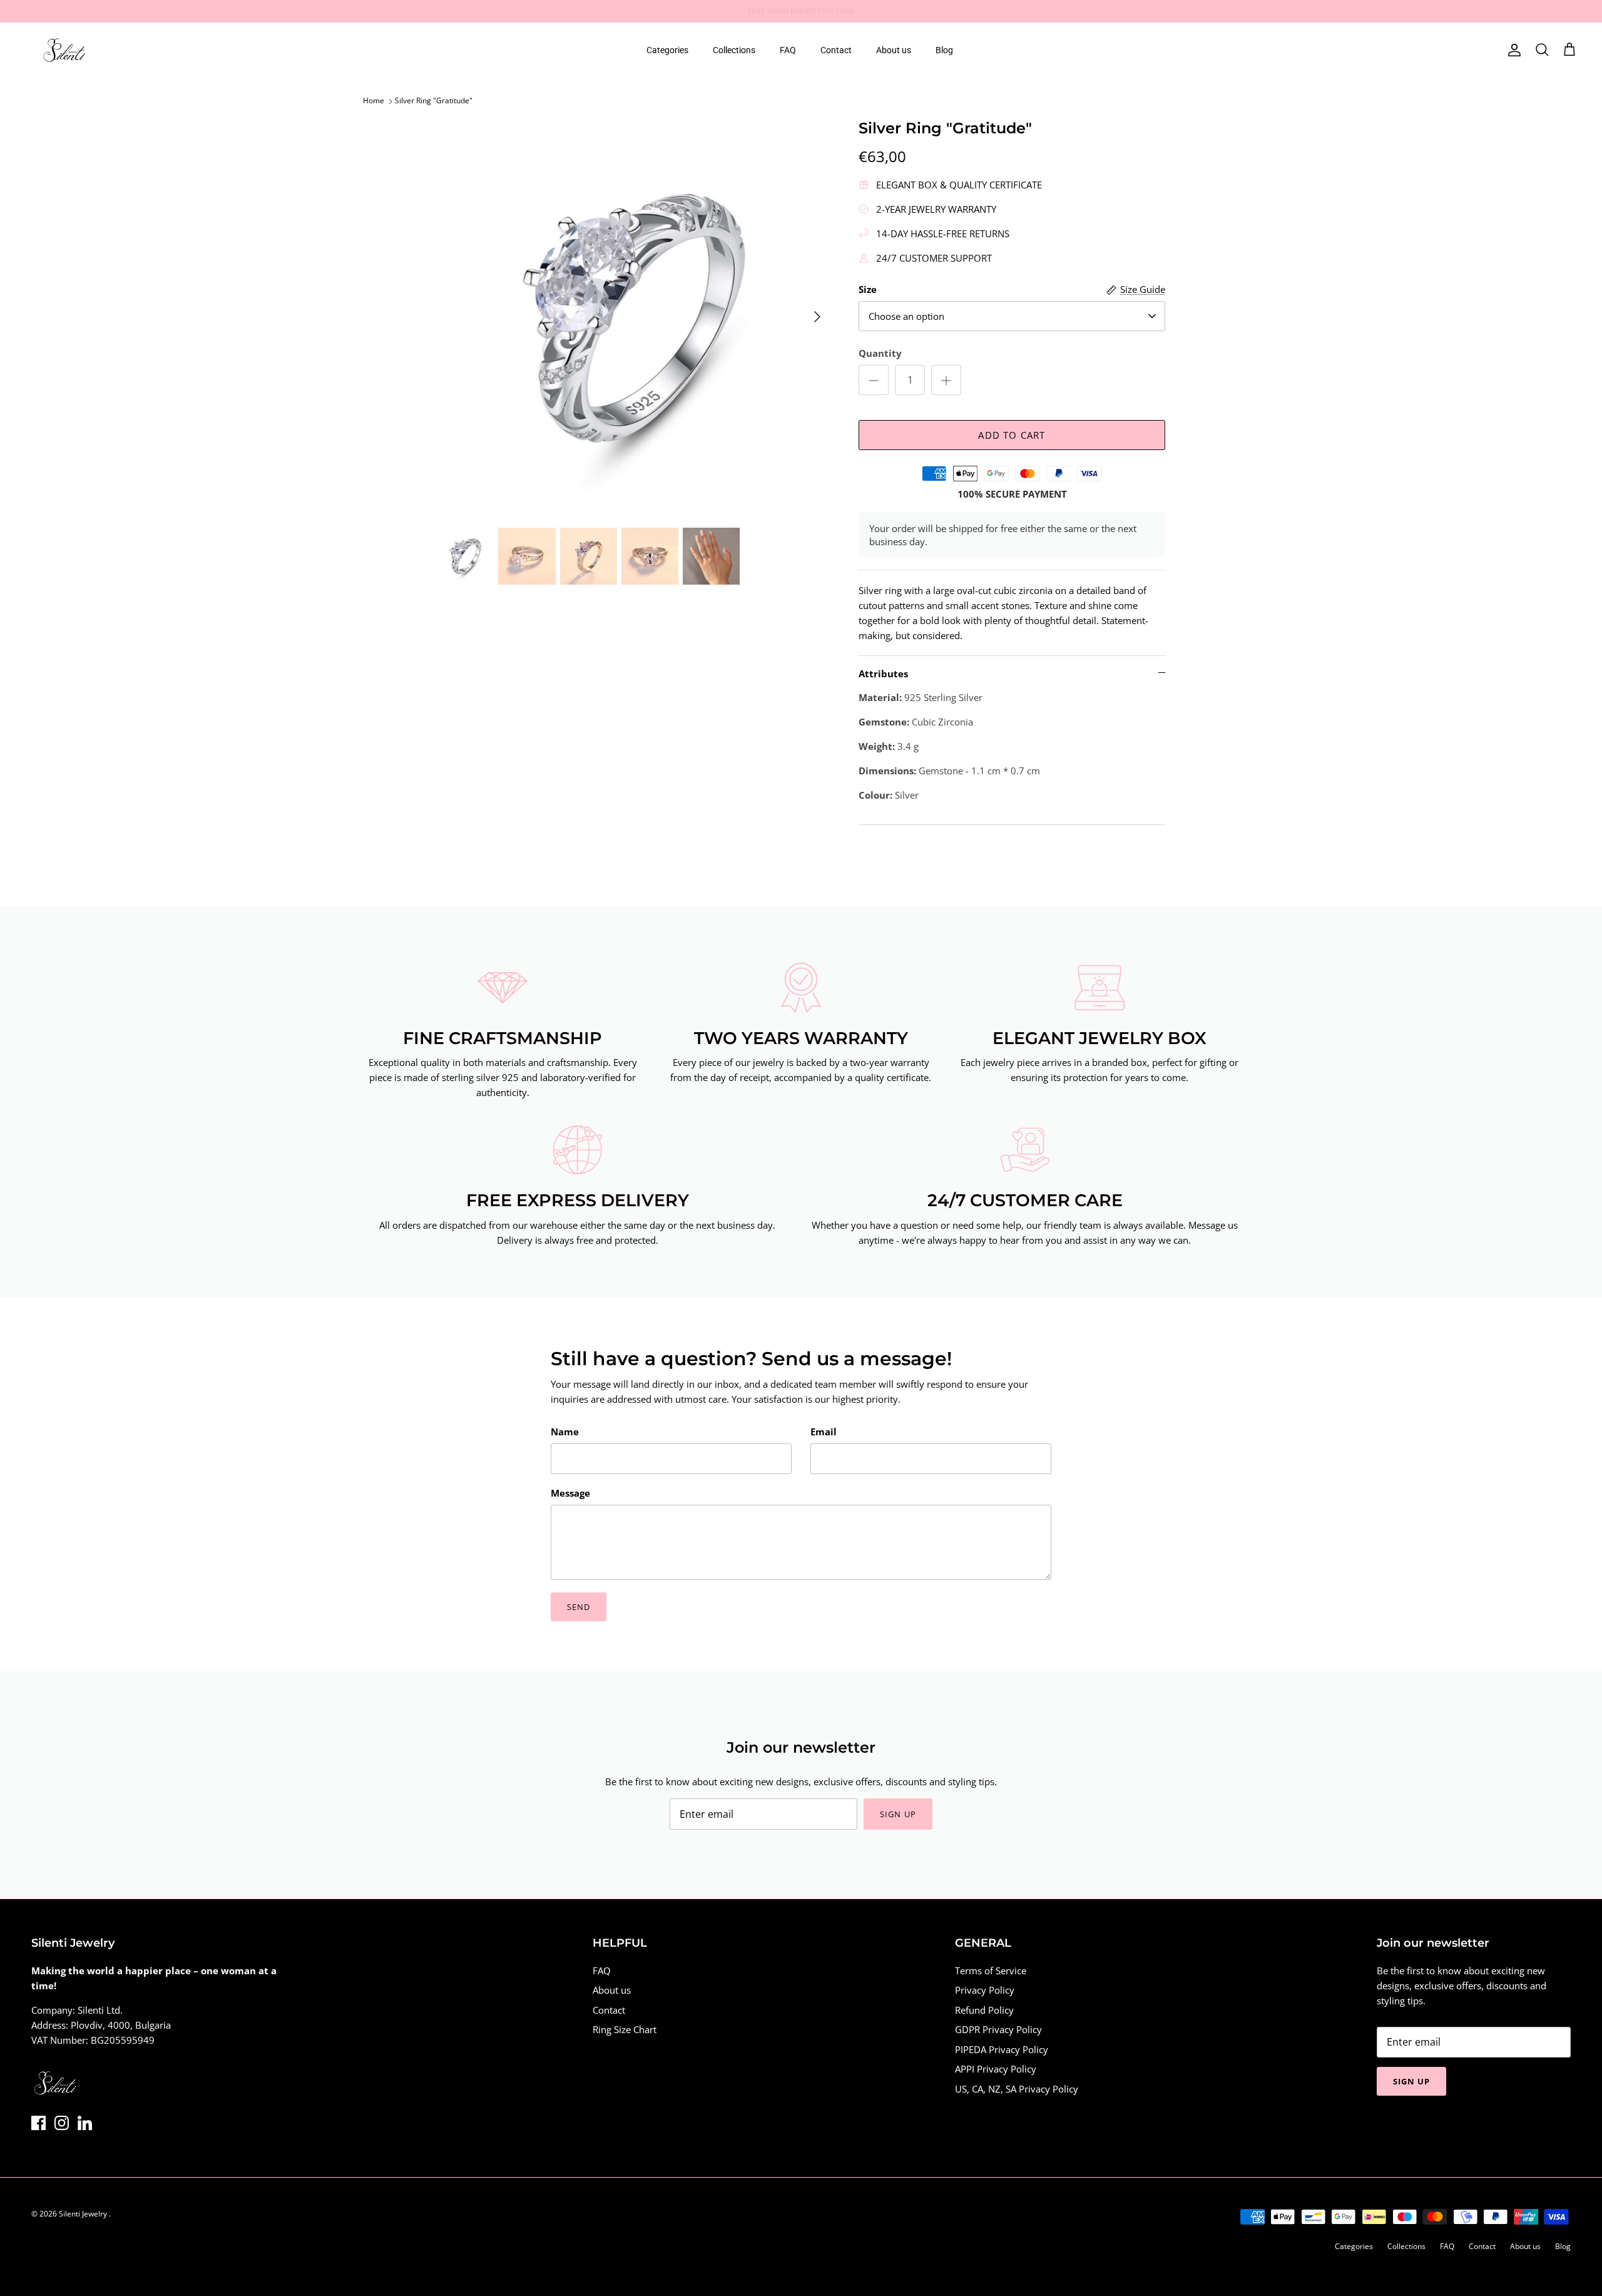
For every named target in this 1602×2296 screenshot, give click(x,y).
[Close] (1036, 1048)
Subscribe (688, 1199)
